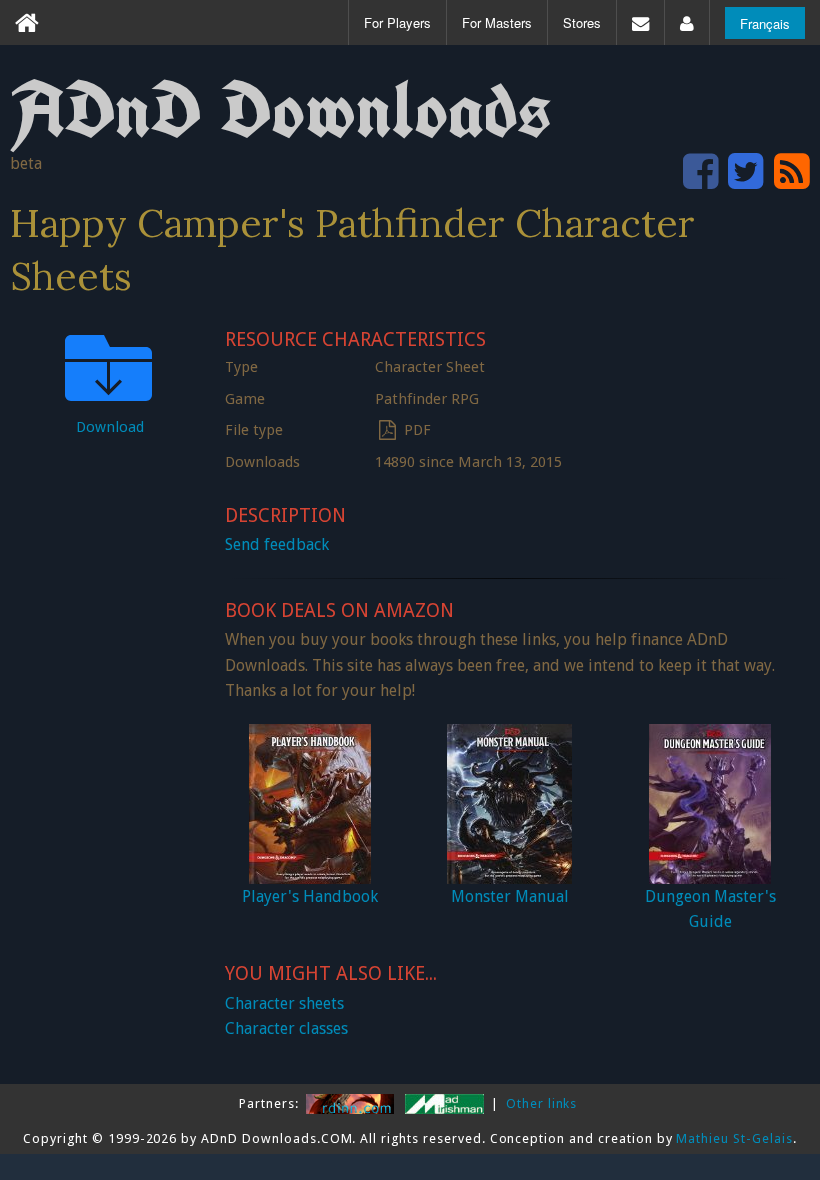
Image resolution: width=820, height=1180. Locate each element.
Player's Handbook (310, 896)
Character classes (286, 1028)
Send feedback (277, 544)
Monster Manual (510, 896)
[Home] (27, 22)
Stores (582, 22)
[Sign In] (687, 22)
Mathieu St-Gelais (734, 1138)
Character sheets (284, 1003)
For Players (397, 22)
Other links (542, 1103)
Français (765, 23)
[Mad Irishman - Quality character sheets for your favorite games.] (446, 1103)
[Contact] (640, 22)
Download (110, 427)
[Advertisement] (110, 754)
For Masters (497, 22)
